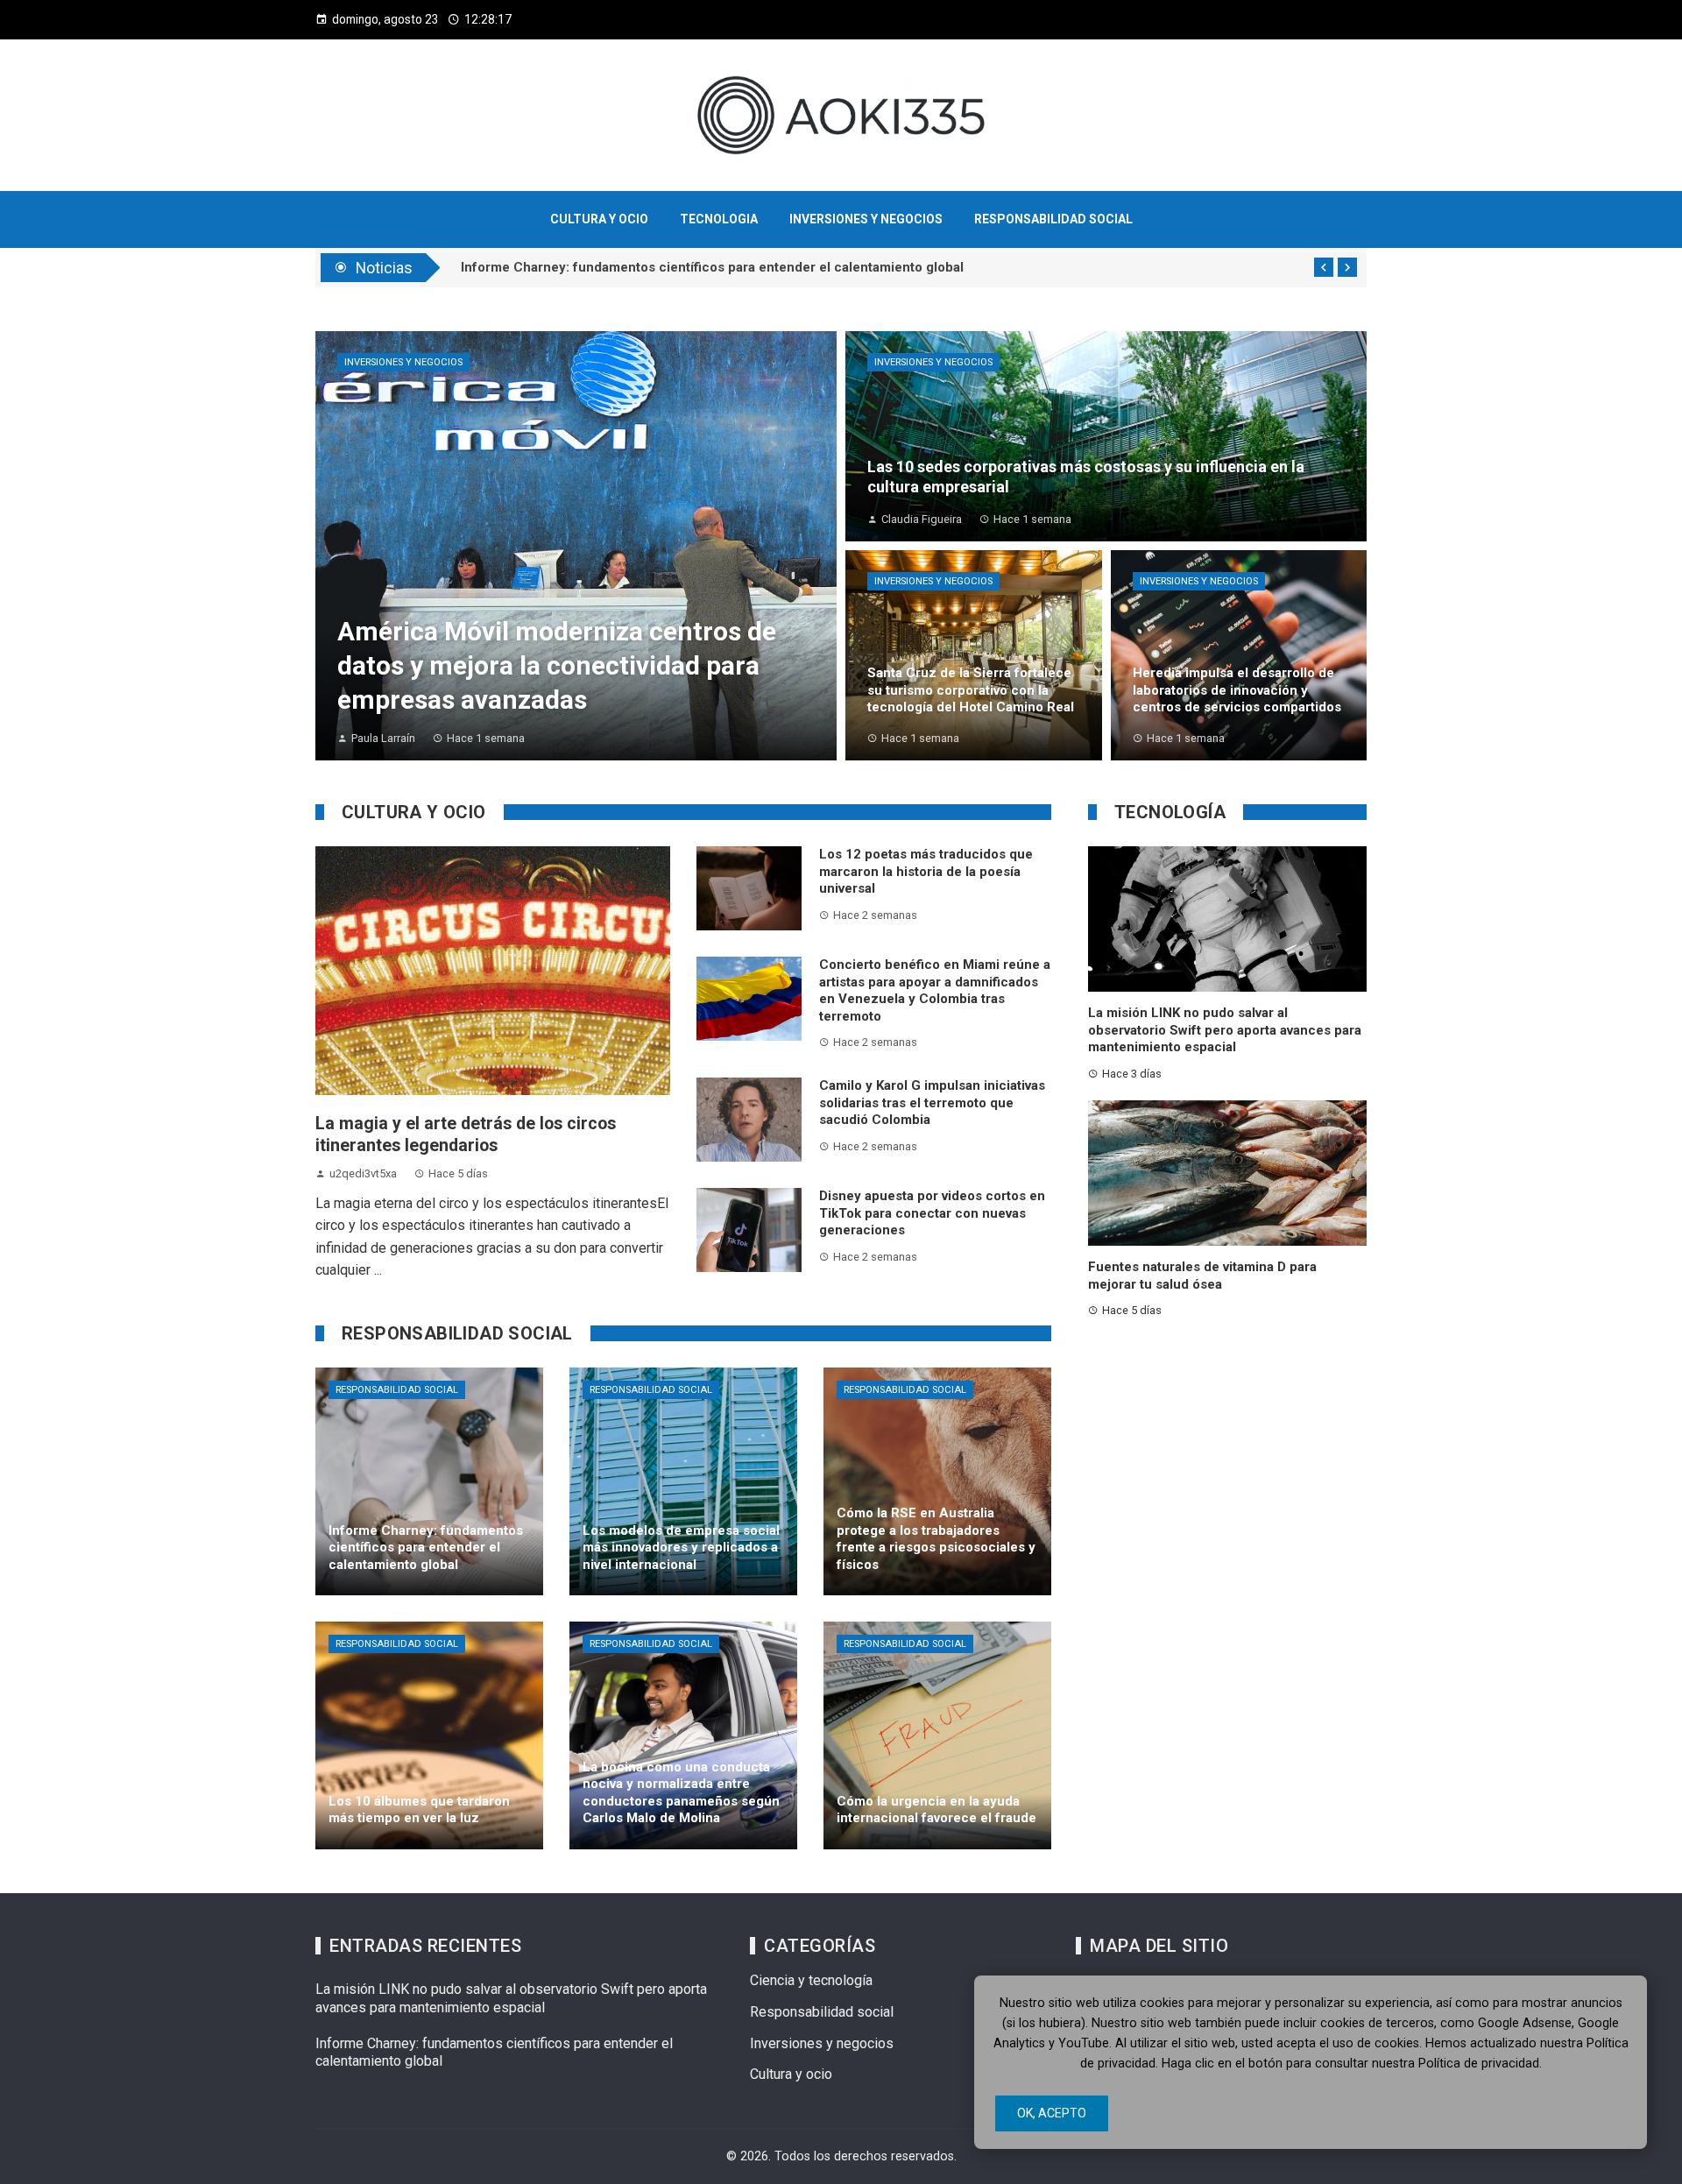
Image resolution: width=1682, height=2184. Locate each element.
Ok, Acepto (1052, 2113)
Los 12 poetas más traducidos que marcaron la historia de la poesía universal (926, 871)
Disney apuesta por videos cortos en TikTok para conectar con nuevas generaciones (932, 1213)
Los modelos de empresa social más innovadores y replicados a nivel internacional (717, 267)
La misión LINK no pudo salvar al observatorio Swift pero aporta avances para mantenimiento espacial (1225, 1030)
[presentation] (1324, 267)
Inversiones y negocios (403, 362)
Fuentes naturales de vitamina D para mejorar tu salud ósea (1202, 1276)
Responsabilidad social (397, 1390)
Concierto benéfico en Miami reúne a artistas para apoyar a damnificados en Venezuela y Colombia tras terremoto (935, 990)
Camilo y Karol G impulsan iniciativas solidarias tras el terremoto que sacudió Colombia (932, 1103)
